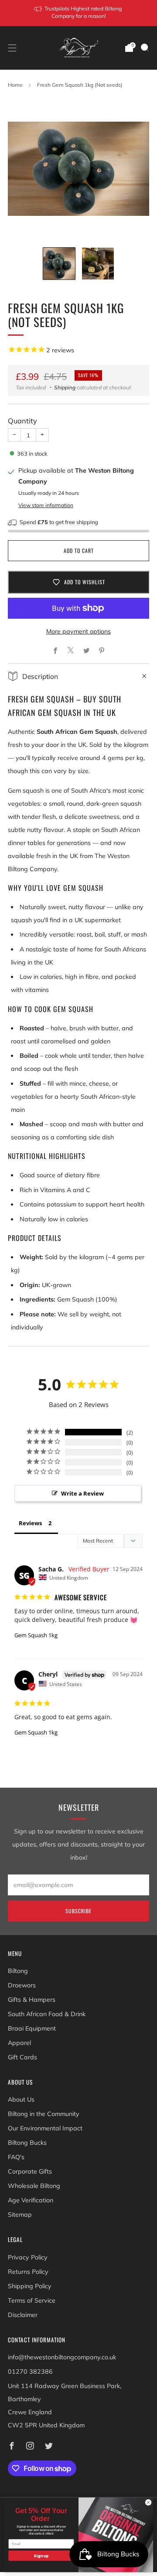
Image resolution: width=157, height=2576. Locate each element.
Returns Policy (28, 2272)
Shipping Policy (30, 2286)
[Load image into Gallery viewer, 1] (59, 264)
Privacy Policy (28, 2257)
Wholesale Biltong (34, 2186)
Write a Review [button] (82, 1493)
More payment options (78, 631)
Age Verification (31, 2200)
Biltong (18, 1971)
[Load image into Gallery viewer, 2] (98, 264)
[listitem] (78, 13)
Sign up (41, 2556)
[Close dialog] (148, 2503)
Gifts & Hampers (32, 2000)
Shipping (65, 387)
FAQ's (16, 2157)
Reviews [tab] (30, 1523)
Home (15, 85)
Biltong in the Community (44, 2114)
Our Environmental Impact (45, 2128)
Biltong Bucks (27, 2143)
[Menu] (12, 48)
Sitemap (20, 2215)
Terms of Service (32, 2300)
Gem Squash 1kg (36, 1635)
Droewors (22, 1985)
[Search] (145, 48)
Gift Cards (22, 2057)
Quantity (22, 421)
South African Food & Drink (47, 2014)
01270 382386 (30, 2372)
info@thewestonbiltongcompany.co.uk (62, 2357)
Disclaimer (23, 2315)
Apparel (19, 2043)
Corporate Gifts (30, 2171)
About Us (21, 2099)
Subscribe (78, 1911)
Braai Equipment (32, 2028)
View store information (46, 505)
